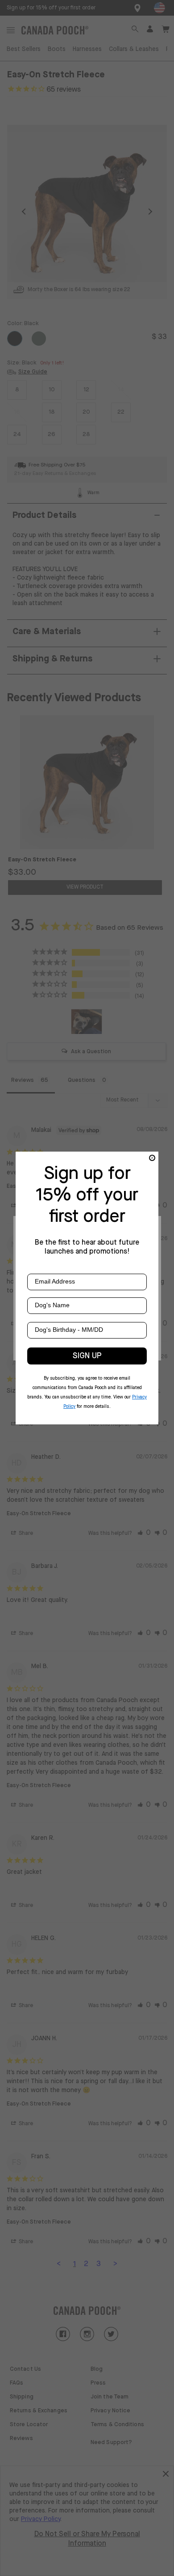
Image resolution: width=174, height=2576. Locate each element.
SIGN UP (87, 1356)
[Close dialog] (152, 1158)
